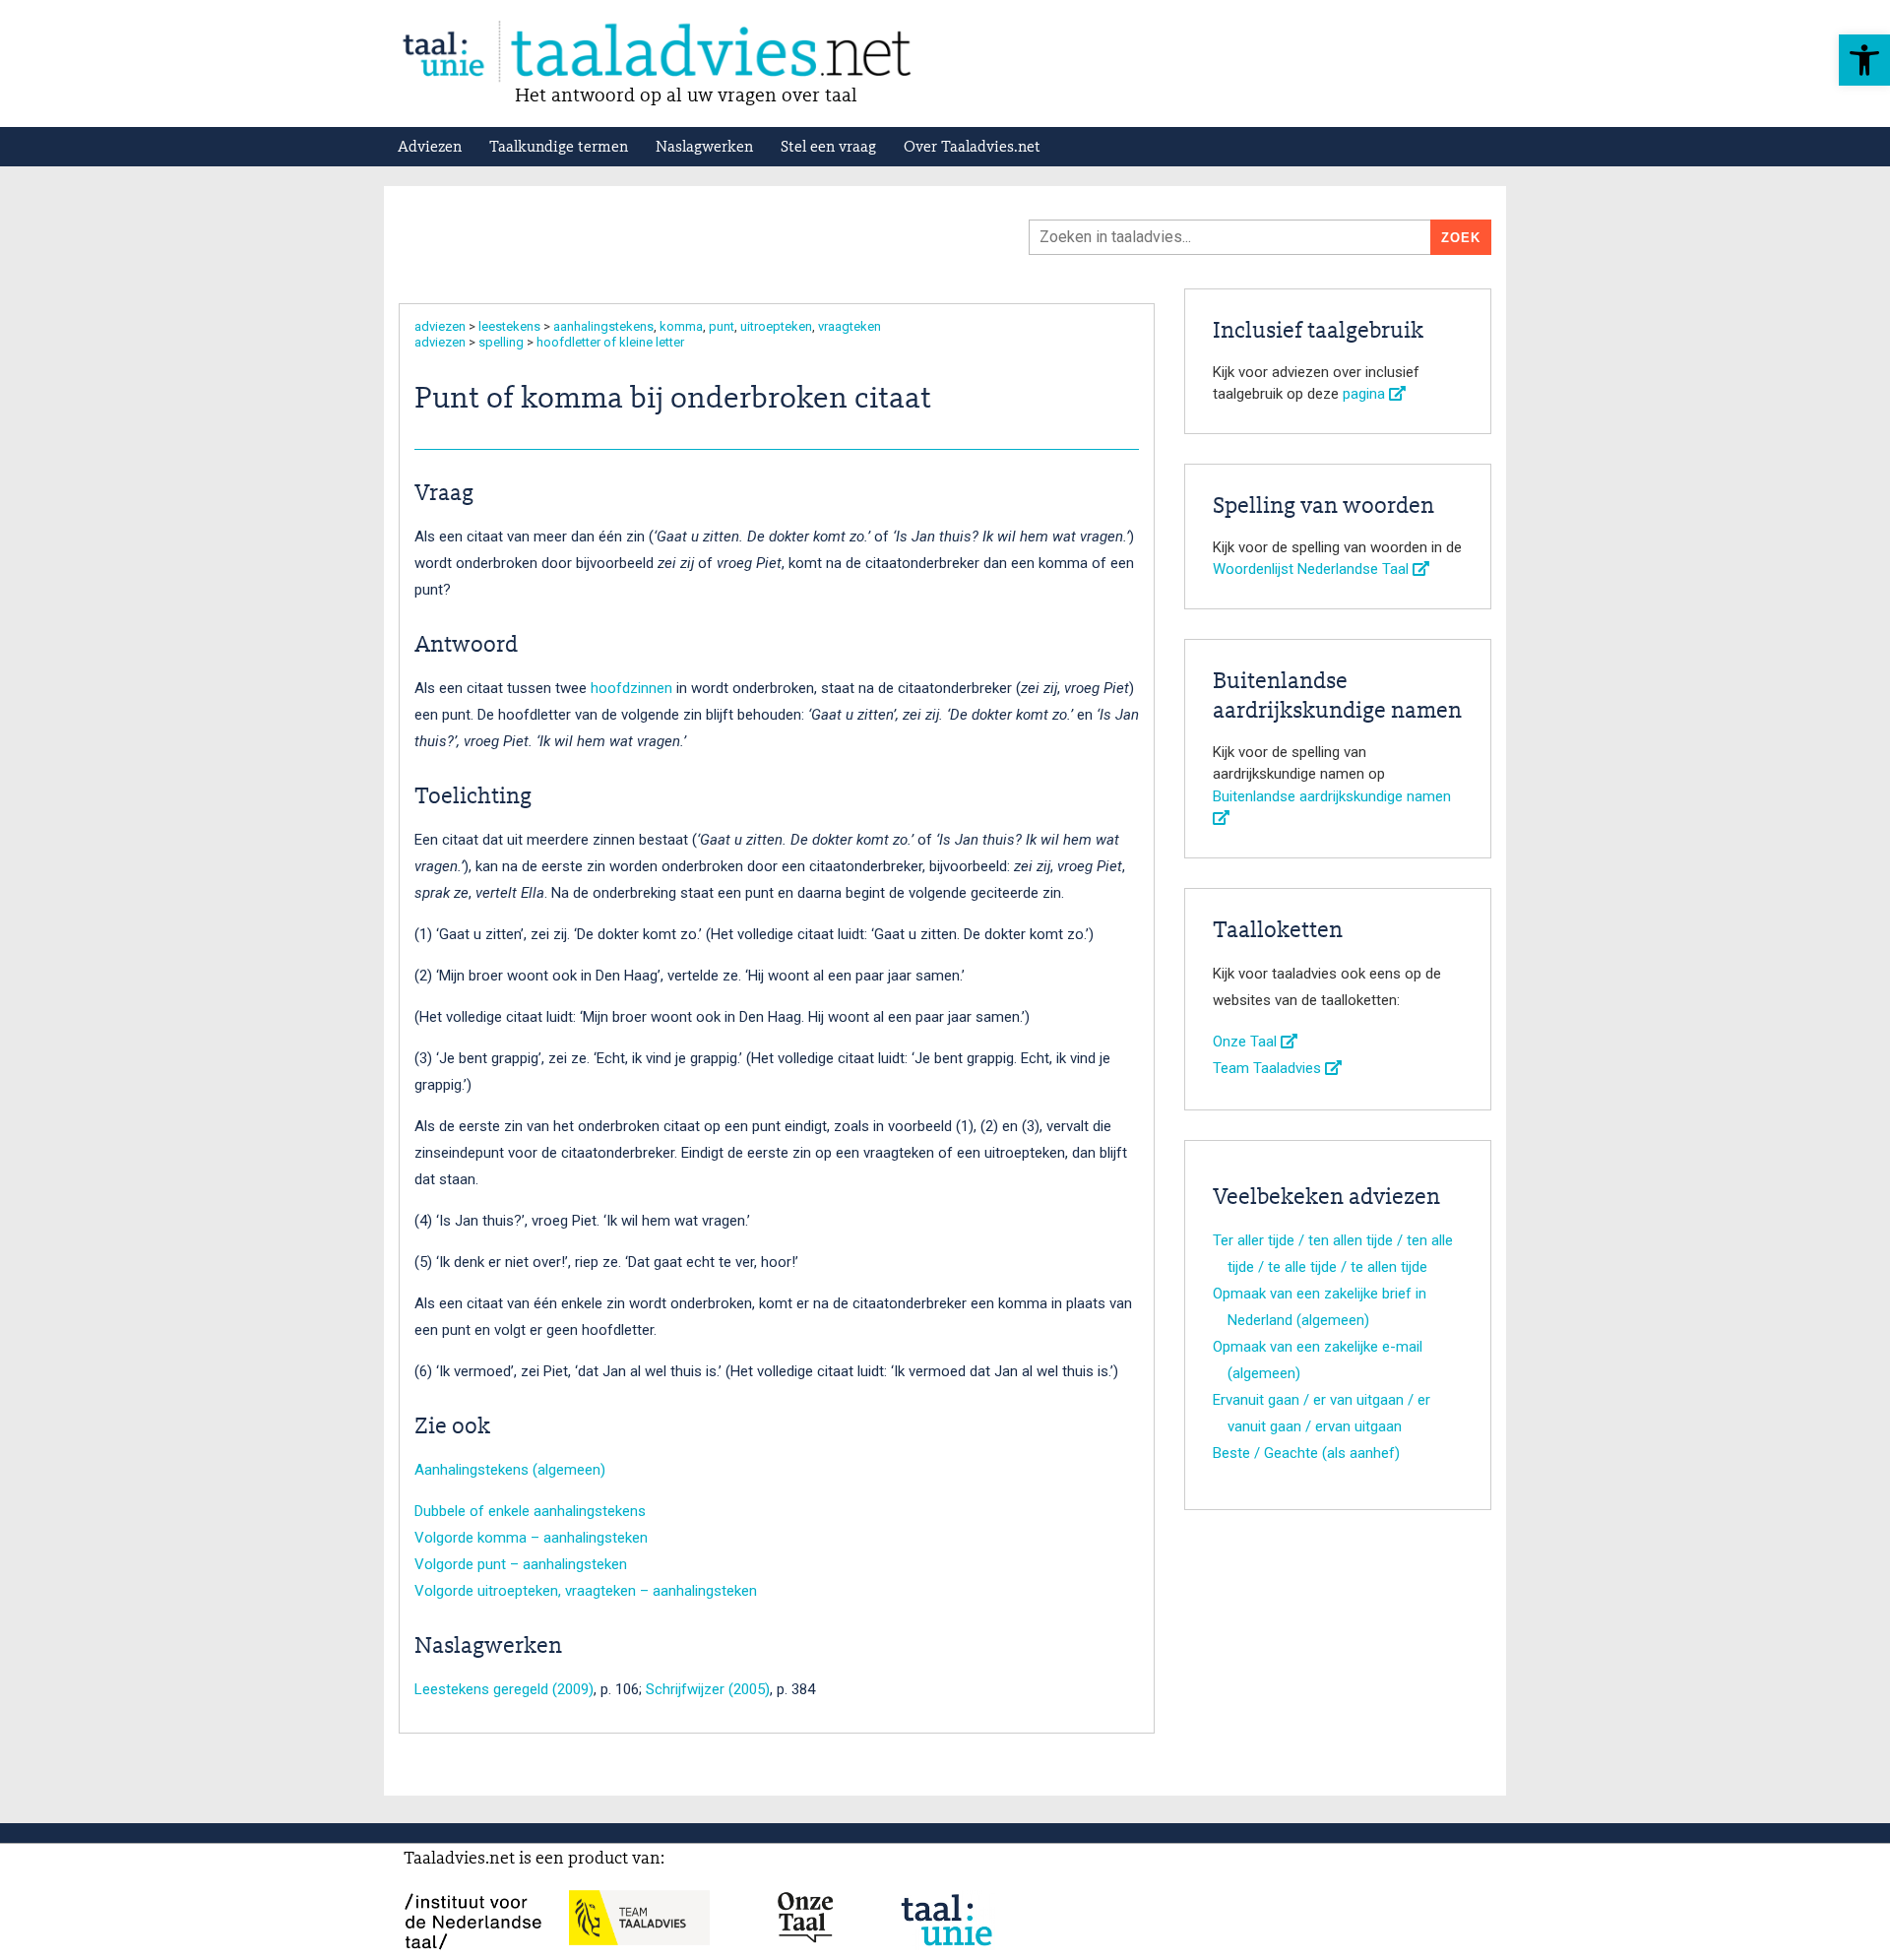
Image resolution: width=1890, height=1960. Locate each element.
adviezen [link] (440, 326)
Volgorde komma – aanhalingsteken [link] (531, 1538)
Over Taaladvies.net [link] (972, 148)
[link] (1864, 60)
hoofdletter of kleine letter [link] (610, 342)
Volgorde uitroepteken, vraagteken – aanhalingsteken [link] (586, 1591)
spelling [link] (501, 342)
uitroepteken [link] (776, 326)
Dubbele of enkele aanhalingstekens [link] (530, 1511)
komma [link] (681, 326)
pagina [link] (1366, 394)
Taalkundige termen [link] (559, 148)
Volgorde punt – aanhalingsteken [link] (521, 1564)
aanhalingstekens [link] (603, 326)
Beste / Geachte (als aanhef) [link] (1306, 1453)
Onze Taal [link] (1247, 1042)
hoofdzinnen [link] (631, 688)
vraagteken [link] (850, 326)
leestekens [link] (509, 326)
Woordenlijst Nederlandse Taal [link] (1313, 569)
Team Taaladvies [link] (1269, 1068)
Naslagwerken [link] (704, 148)
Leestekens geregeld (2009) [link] (504, 1689)
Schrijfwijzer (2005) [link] (708, 1689)
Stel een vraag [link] (828, 148)
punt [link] (722, 326)
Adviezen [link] (430, 148)
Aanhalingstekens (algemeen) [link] (510, 1470)
